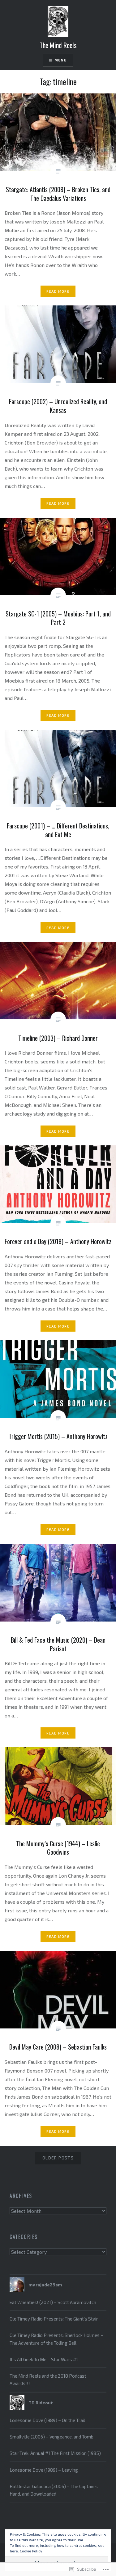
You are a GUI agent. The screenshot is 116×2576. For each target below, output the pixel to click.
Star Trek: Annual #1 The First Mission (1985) (55, 2453)
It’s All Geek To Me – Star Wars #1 (44, 2359)
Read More (58, 291)
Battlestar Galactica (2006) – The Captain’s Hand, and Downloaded (54, 2490)
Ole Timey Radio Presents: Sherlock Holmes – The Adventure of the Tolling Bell (56, 2339)
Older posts (58, 2158)
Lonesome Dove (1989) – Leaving (44, 2470)
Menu (61, 60)
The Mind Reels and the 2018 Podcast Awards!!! (48, 2380)
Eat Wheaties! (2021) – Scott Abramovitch (53, 2302)
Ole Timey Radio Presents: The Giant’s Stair (54, 2319)
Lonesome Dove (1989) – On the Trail (47, 2420)
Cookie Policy (31, 2551)
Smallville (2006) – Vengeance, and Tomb (52, 2437)
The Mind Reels (58, 45)
